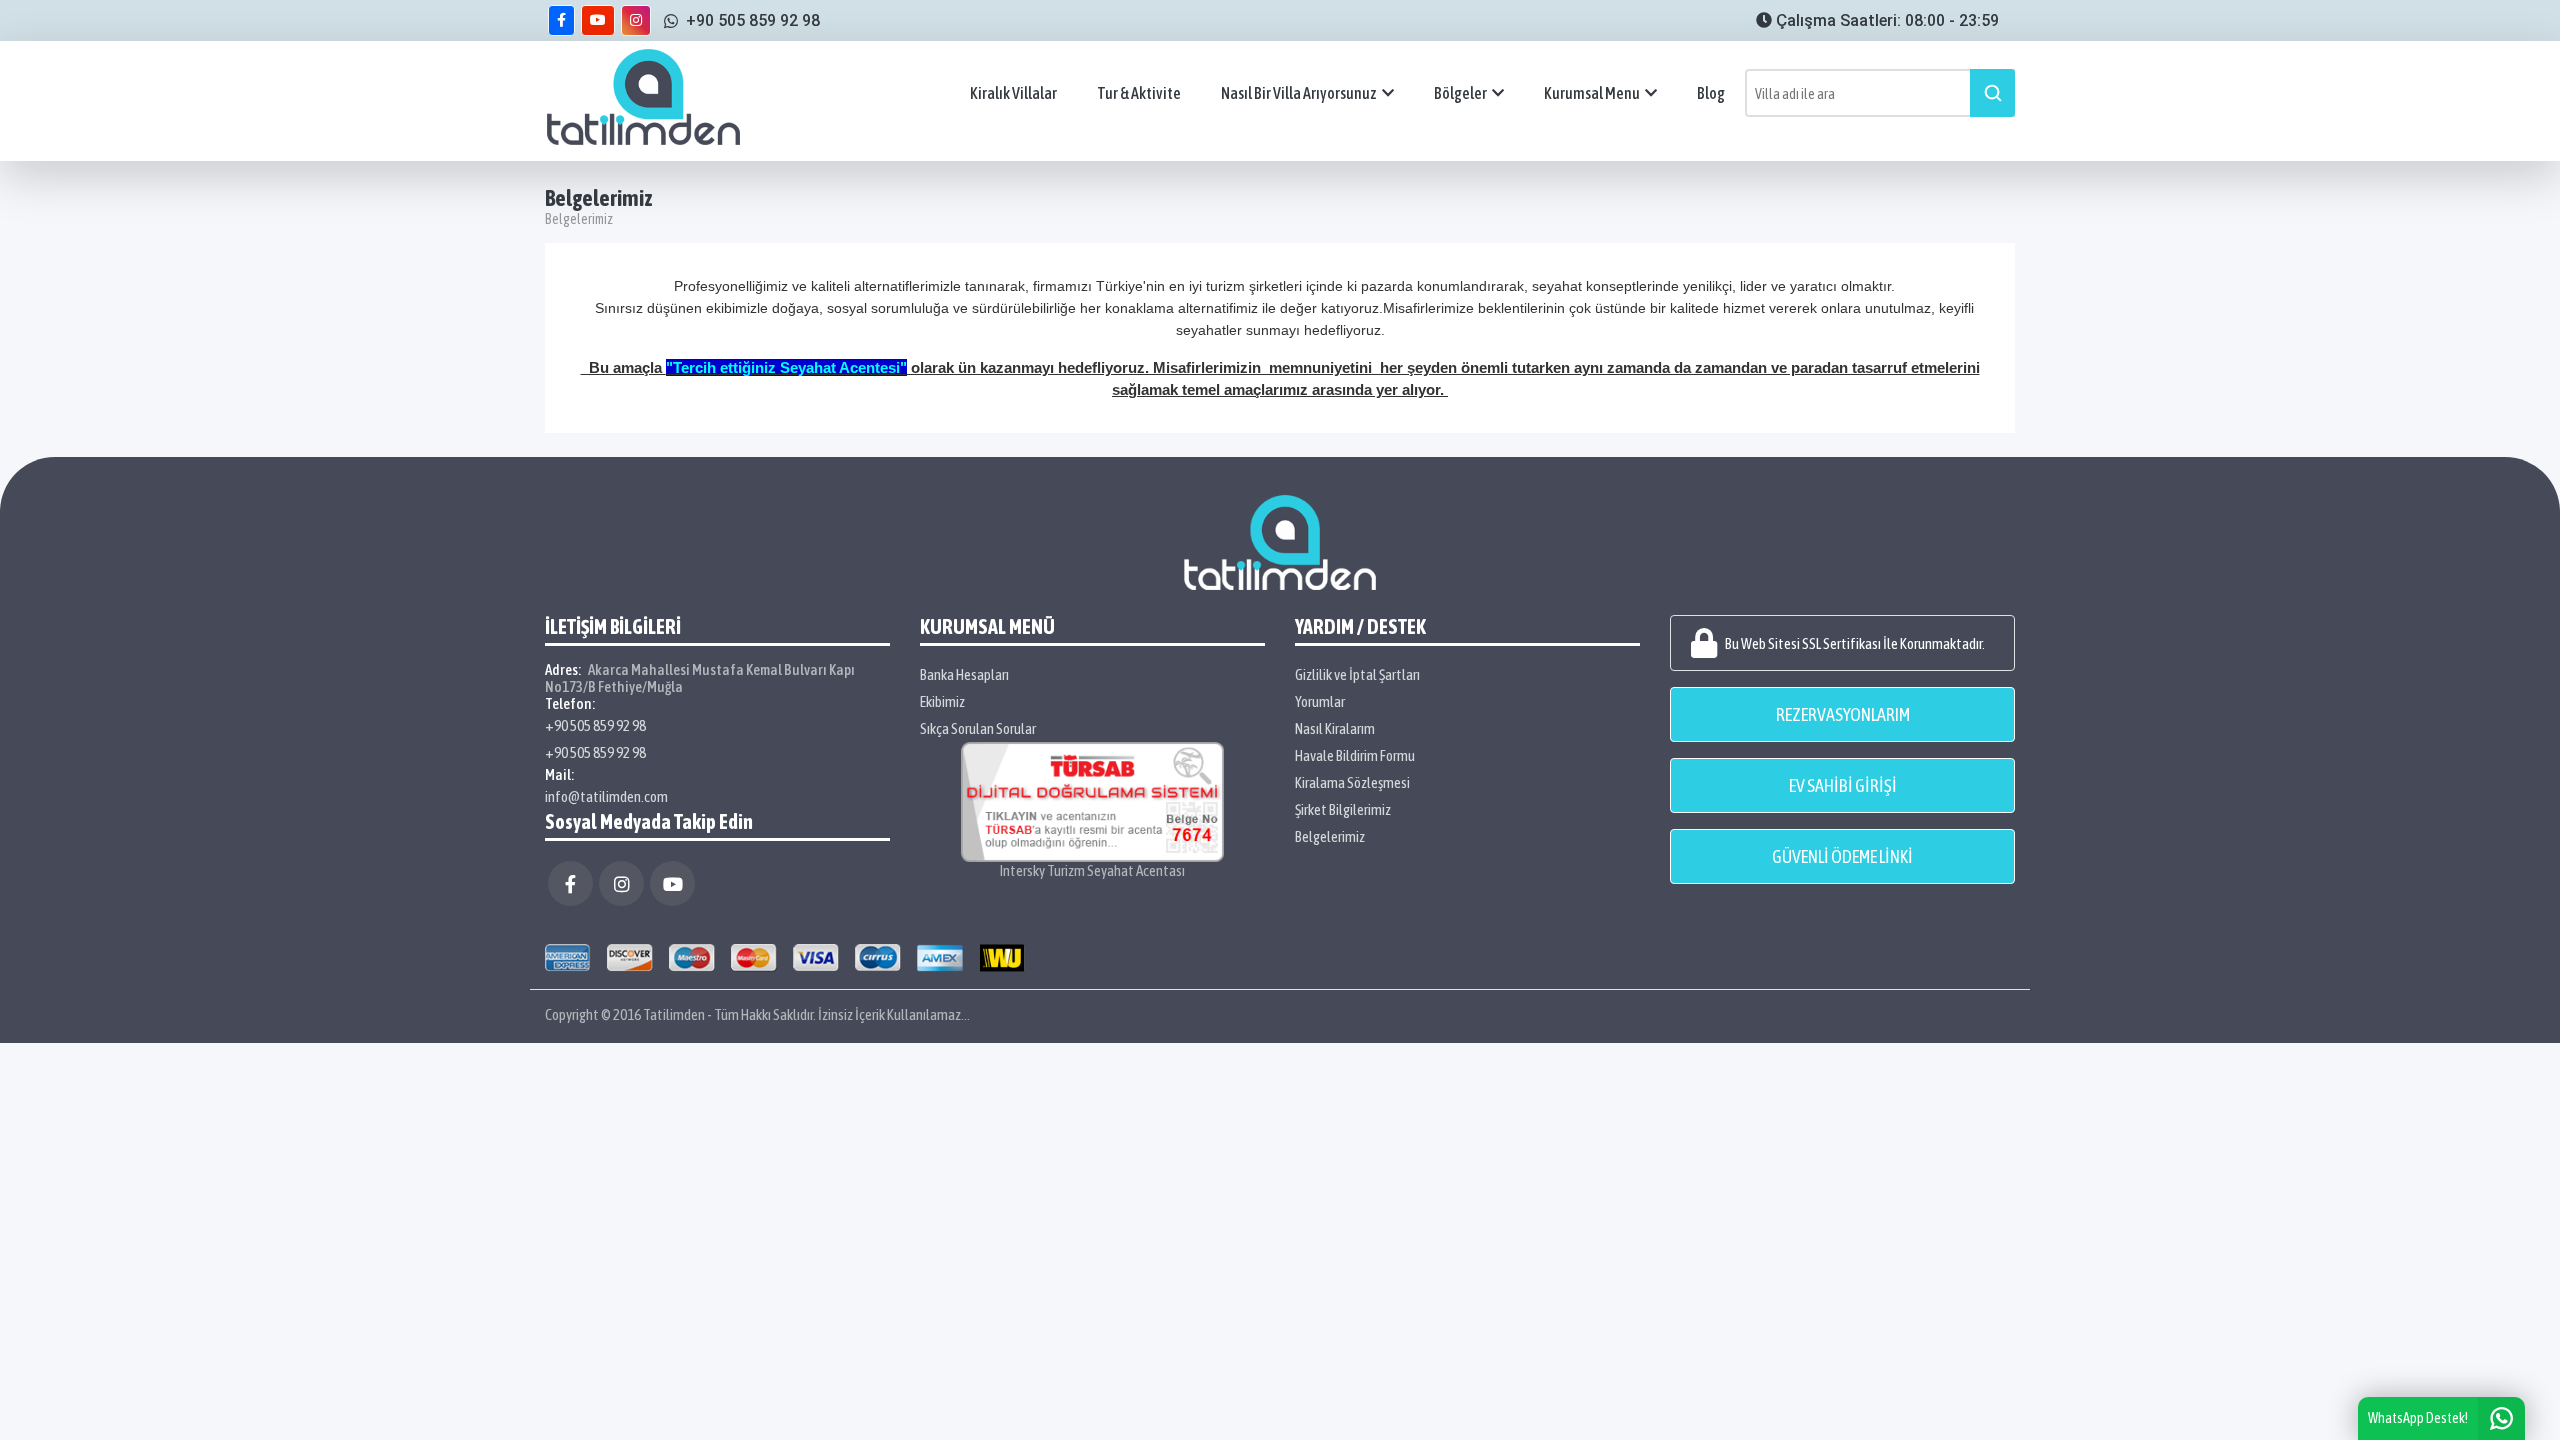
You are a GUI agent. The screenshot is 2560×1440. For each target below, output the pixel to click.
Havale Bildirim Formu (1355, 755)
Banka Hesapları (964, 674)
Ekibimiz (942, 701)
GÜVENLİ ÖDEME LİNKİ (1842, 856)
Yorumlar (1320, 701)
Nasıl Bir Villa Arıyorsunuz (1299, 93)
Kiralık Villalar (1013, 93)
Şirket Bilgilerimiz (1343, 809)
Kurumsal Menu (1592, 93)
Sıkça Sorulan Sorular (978, 728)
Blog (1711, 93)
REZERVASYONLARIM (1843, 714)
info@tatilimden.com (606, 796)
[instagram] (636, 20)
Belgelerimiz (1330, 836)
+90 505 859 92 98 (595, 725)
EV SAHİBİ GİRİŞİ (1843, 785)
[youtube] (598, 20)
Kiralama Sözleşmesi (1352, 782)
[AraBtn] (1992, 93)
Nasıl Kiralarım (1335, 728)
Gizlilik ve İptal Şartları (1357, 674)
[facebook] (561, 20)
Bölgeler (1460, 93)
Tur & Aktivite (1139, 93)
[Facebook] (570, 883)
